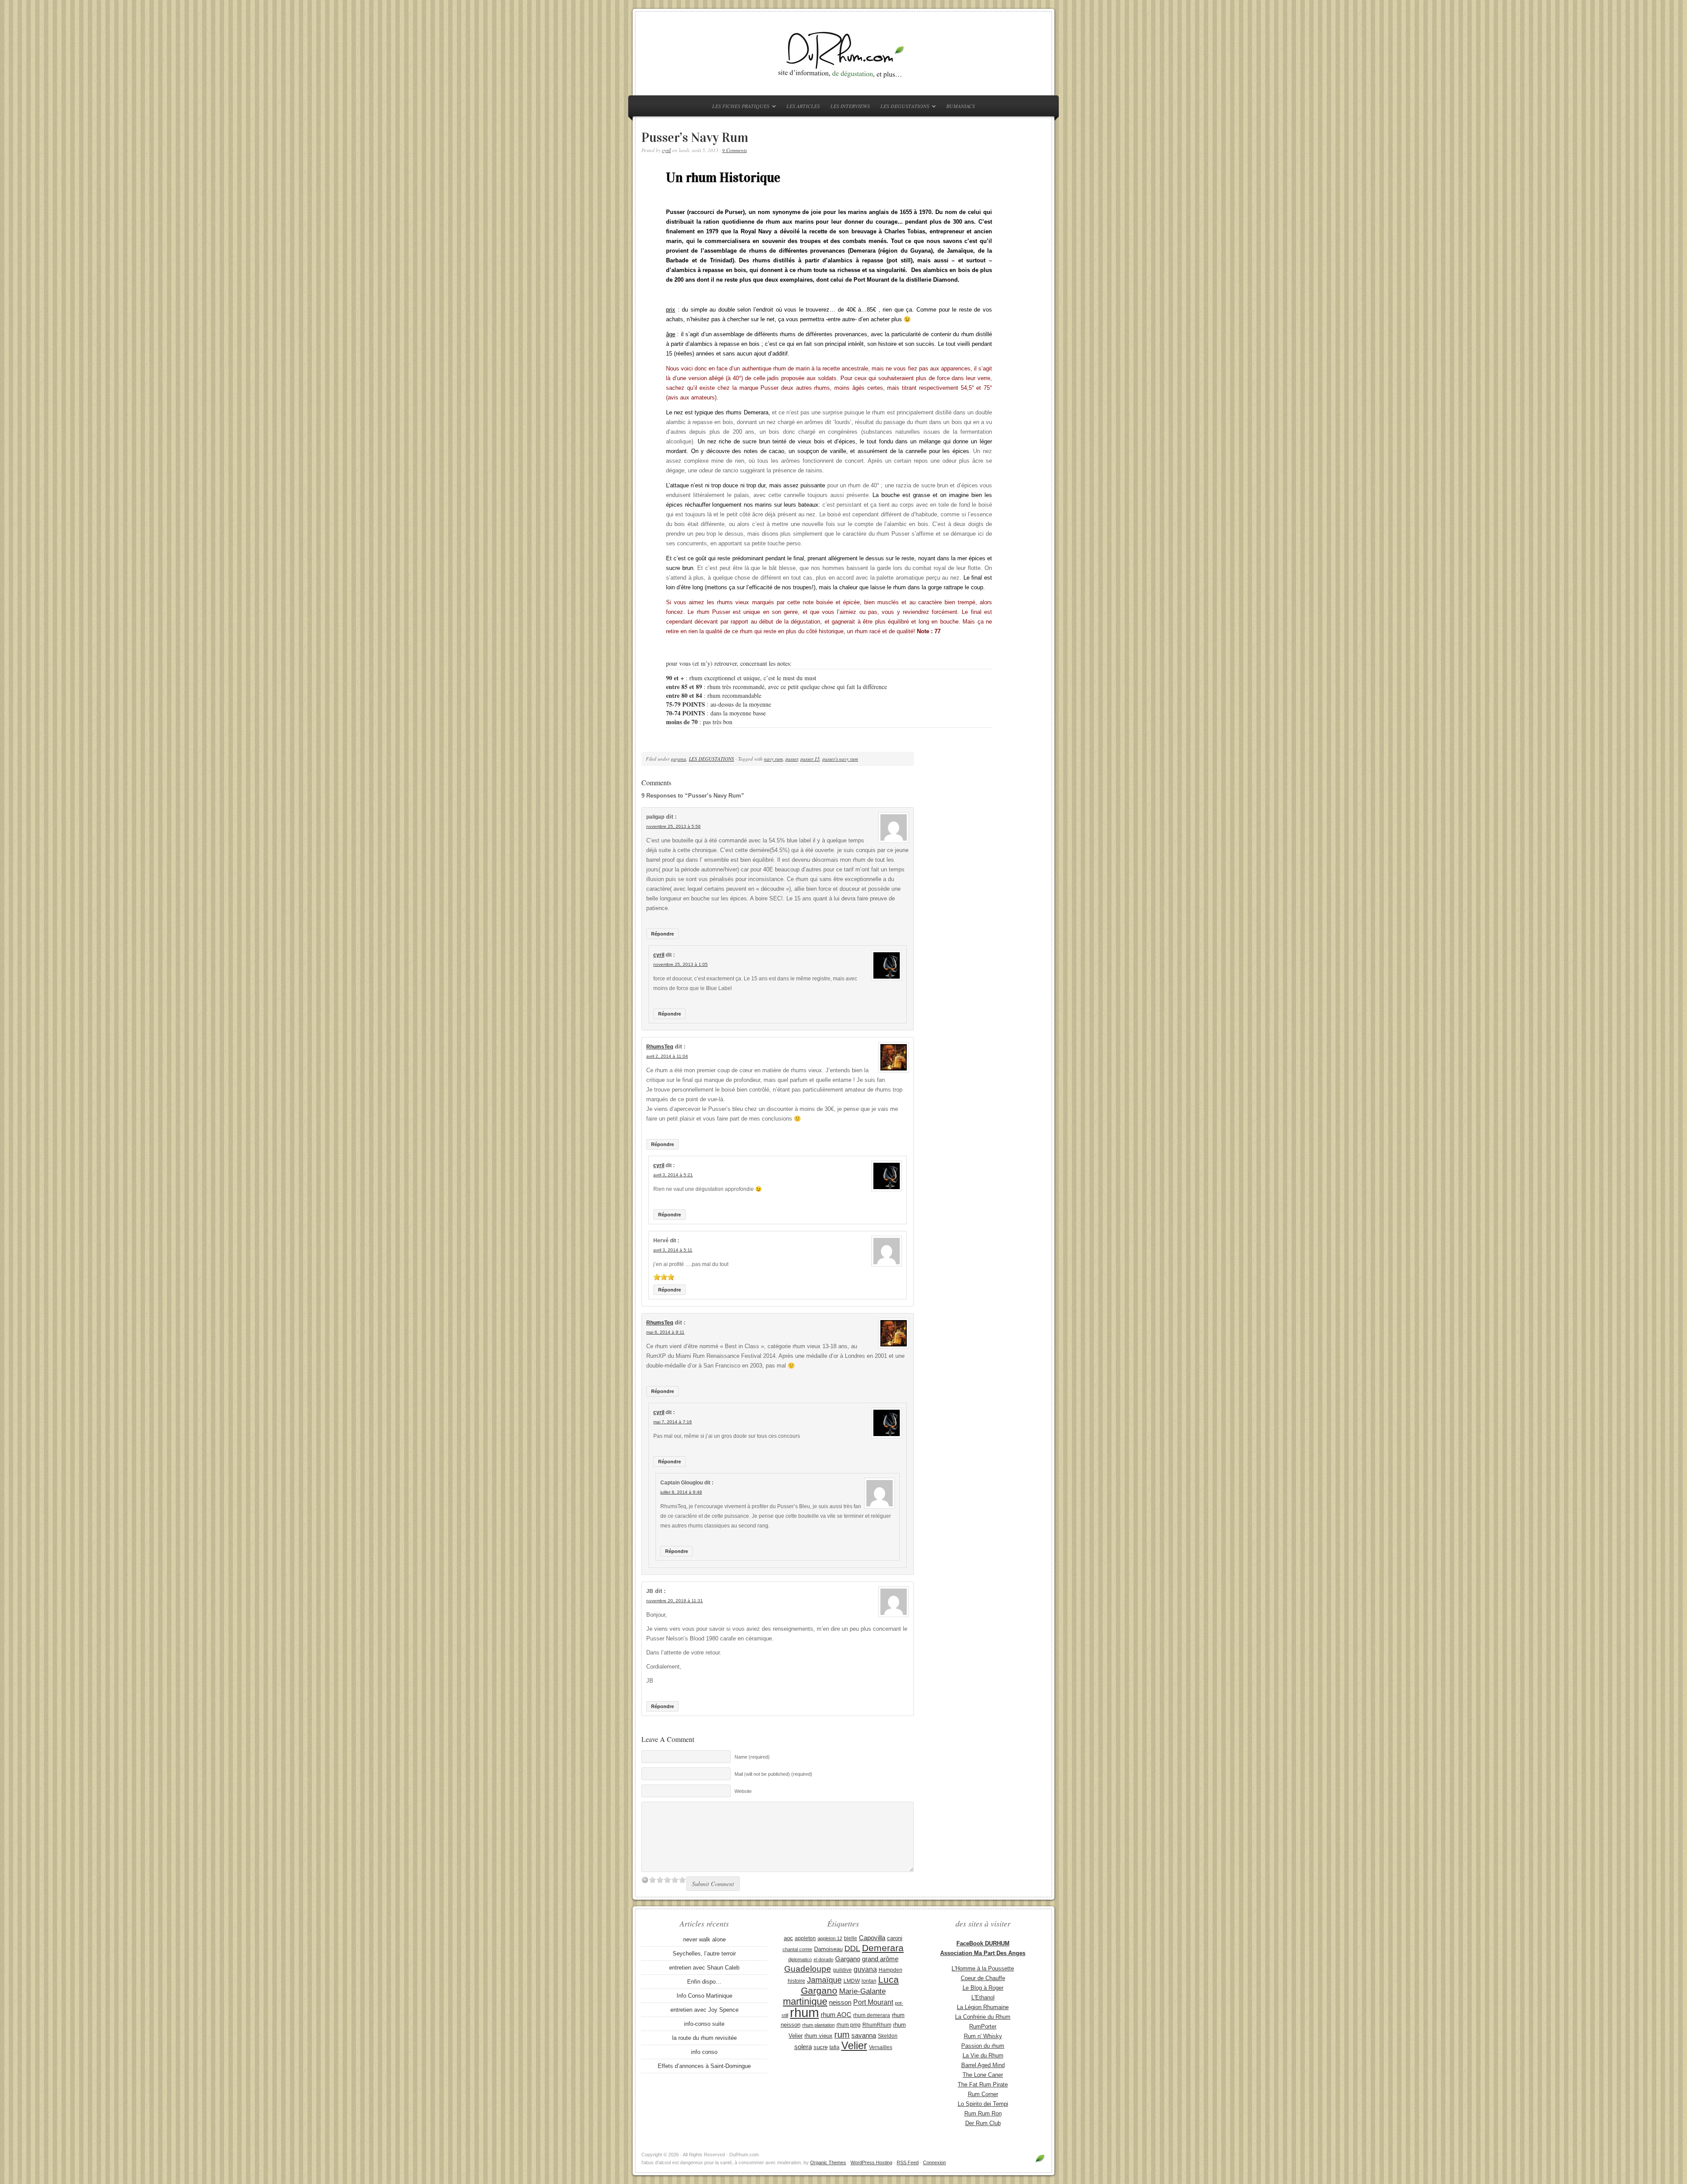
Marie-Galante (862, 1991)
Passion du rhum (983, 2046)
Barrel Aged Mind (983, 2065)
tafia (834, 2047)
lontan (869, 1981)
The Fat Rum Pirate (983, 2084)
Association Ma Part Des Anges (983, 1953)
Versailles (881, 2047)
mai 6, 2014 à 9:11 (665, 1332)
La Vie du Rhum (983, 2055)
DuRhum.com (843, 54)
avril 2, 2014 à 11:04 (667, 1056)
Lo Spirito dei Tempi (983, 2104)
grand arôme (880, 1959)
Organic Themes (828, 2162)
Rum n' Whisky (983, 2036)
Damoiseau (828, 1949)
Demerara (883, 1948)
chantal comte (797, 1949)
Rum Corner (983, 2094)
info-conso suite (704, 2024)
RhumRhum (877, 2025)
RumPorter (983, 2026)
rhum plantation (818, 2025)
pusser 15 (810, 759)
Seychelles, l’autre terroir (704, 1954)
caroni (895, 1938)
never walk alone (704, 1939)
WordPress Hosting (871, 2162)
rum (842, 2035)
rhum (804, 2012)
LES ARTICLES (803, 106)
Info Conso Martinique (704, 1996)
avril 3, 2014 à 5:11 (673, 1250)
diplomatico (800, 1959)
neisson (840, 2002)
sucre (821, 2047)
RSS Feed (908, 2162)
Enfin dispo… (704, 1982)
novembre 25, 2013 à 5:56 (673, 826)
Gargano (848, 1959)
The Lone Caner (983, 2075)
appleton (805, 1938)
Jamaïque (824, 1980)
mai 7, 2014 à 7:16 (673, 1422)
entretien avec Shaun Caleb (704, 1968)
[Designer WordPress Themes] (1040, 2162)
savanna (864, 2035)
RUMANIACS (961, 106)
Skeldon (888, 2036)
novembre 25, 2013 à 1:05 (681, 964)
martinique (805, 2001)
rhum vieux (818, 2036)
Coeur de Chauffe (983, 1978)
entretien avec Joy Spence (704, 2010)
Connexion (934, 2162)
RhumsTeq (660, 1047)
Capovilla (872, 1938)
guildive (842, 1970)
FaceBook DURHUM (983, 1943)
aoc (788, 1938)
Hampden (891, 1970)
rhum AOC (836, 2015)
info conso (704, 2052)
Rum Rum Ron (983, 2113)
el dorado (824, 1959)
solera (803, 2047)
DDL (852, 1948)
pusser (792, 759)
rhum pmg (849, 2025)
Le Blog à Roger (983, 1988)
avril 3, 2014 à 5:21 (673, 1175)
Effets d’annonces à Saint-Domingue (704, 2066)
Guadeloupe (808, 1969)
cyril (666, 150)
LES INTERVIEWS (850, 106)
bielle (851, 1938)
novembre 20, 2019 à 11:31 (675, 1601)
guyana (679, 759)
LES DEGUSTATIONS (903, 107)
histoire (796, 1981)
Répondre (662, 934)
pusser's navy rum (840, 759)
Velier (854, 2045)
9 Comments (735, 150)
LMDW (852, 1981)
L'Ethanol (983, 1997)
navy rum (773, 759)
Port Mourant (873, 2002)
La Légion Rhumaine (983, 2007)
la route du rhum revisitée (704, 2038)
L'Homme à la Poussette (983, 1968)
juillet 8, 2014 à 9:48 (681, 1492)
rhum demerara (872, 2015)
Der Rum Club (983, 2123)
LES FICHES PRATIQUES (739, 107)
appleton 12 (830, 1938)
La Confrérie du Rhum (983, 2017)
